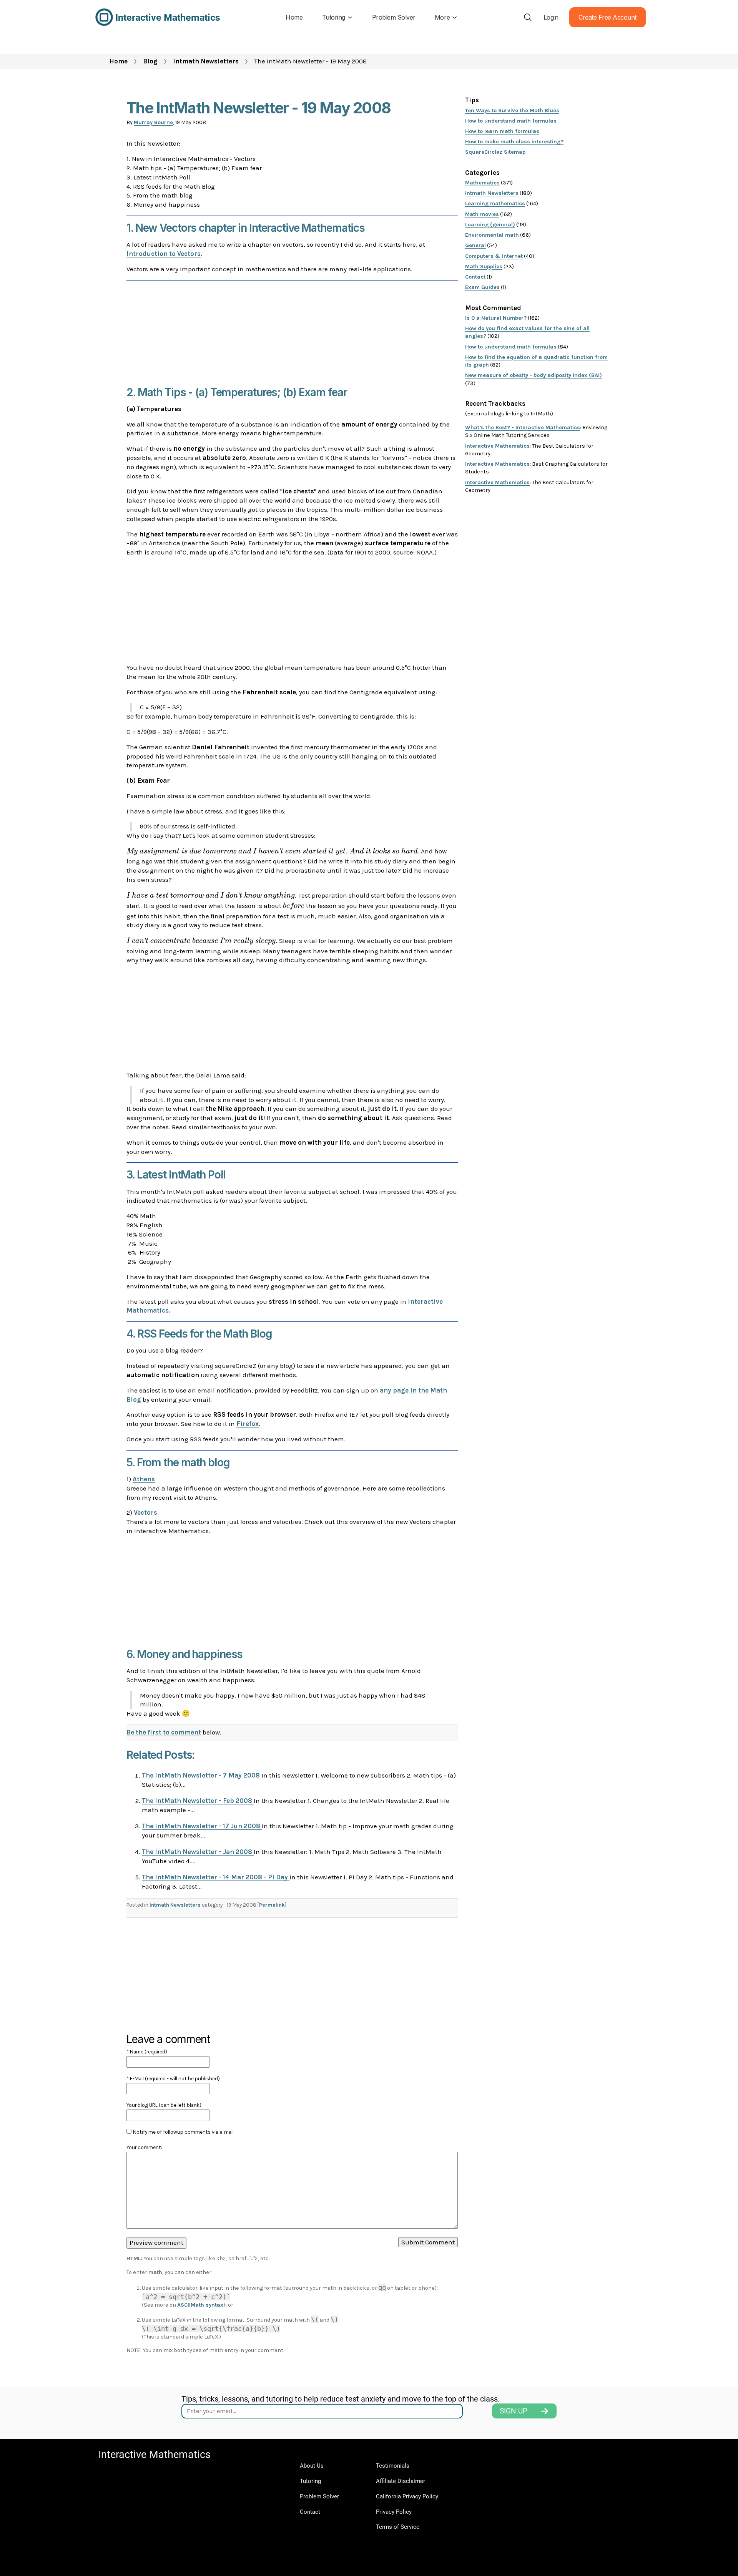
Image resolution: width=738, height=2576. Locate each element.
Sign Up (514, 2411)
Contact (475, 277)
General (475, 245)
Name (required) (147, 2052)
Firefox (248, 1424)
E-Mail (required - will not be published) (173, 2079)
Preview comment (156, 2242)
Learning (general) (490, 225)
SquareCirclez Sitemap (495, 152)
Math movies (482, 214)
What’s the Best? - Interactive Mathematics (523, 427)
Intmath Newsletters (206, 61)
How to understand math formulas (511, 121)
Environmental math (492, 235)
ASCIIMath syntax (200, 2305)
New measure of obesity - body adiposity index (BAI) (534, 375)
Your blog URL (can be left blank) (164, 2105)
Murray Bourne (153, 122)
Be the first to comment (164, 1732)
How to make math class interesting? (514, 142)
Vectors (145, 1512)
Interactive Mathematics (497, 446)
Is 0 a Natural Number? (496, 318)
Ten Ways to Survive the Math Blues (512, 110)
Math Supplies (484, 266)
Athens (144, 1479)
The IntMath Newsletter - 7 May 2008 (202, 1775)
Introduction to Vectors (164, 254)
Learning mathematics (495, 203)
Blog (150, 61)
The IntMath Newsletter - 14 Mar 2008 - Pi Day (216, 1877)
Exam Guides (482, 287)
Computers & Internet (494, 256)
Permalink (272, 1905)
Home (118, 61)
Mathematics (482, 183)
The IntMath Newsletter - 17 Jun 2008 (202, 1826)
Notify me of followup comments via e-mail (183, 2132)
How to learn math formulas (502, 131)
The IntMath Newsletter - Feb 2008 (198, 1801)
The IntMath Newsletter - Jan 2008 (198, 1852)
